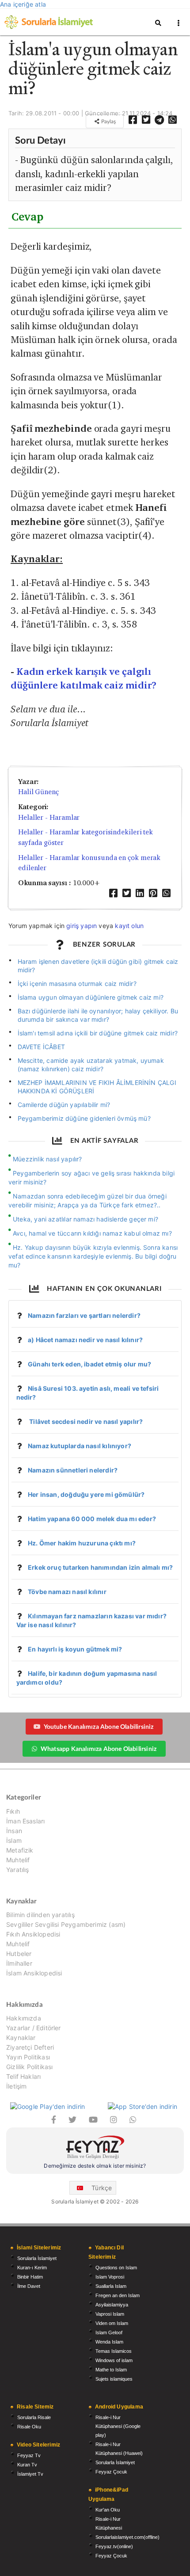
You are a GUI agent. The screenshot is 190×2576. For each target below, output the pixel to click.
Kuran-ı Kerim (32, 2268)
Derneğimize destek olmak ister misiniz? (95, 2166)
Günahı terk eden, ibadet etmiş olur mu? (89, 1364)
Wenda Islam (109, 2342)
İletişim (16, 2086)
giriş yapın (82, 926)
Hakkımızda (24, 2018)
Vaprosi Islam (110, 2314)
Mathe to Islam (111, 2370)
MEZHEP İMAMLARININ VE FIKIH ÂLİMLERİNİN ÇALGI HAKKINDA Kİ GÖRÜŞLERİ (97, 1087)
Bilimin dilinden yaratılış (40, 1915)
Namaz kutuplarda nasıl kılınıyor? (80, 1446)
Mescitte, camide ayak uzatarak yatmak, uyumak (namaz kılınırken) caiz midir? (91, 1065)
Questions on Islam (116, 2268)
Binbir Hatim (30, 2277)
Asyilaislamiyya (112, 2305)
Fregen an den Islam (118, 2295)
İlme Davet (29, 2286)
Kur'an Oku (108, 2510)
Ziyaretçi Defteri (30, 2047)
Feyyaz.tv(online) (114, 2546)
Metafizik (20, 1850)
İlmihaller (19, 1963)
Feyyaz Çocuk (111, 2472)
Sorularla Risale (34, 2417)
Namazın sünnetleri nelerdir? (73, 1470)
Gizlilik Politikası (29, 2067)
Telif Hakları (23, 2076)
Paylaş (108, 121)
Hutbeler (19, 1954)
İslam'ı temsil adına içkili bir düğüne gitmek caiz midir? (98, 1033)
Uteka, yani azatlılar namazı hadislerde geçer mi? (85, 1219)
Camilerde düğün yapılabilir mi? (64, 1105)
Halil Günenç (38, 792)
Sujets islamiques (114, 2379)
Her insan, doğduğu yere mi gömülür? (86, 1494)
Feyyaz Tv (29, 2455)
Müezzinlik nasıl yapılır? (47, 1159)
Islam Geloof (109, 2332)
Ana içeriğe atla (23, 4)
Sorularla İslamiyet (37, 2258)
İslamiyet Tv (30, 2474)
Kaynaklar (21, 2038)
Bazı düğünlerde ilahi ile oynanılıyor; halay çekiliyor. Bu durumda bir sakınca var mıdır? (98, 1015)
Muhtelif (18, 1860)
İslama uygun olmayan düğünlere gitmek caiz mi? (91, 997)
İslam (14, 1840)
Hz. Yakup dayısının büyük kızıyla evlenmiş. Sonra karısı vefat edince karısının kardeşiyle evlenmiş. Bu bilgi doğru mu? (93, 1256)
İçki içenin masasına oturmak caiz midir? (77, 984)
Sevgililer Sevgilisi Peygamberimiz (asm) (66, 1924)
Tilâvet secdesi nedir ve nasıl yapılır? (85, 1421)
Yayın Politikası (28, 2057)
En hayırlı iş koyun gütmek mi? (75, 1649)
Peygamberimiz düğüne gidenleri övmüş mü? (84, 1118)
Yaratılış (18, 1870)
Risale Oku (29, 2427)
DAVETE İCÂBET (41, 1047)
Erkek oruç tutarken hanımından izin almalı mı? (100, 1567)
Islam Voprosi (110, 2277)
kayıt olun (129, 926)
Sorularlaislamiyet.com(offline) (127, 2537)
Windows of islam (114, 2360)
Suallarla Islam (111, 2286)
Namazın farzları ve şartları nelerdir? (84, 1315)
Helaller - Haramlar (49, 817)
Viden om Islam (112, 2323)
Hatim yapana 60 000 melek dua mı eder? (92, 1519)
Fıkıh (13, 1811)
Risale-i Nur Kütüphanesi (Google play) (118, 2426)
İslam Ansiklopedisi (34, 1973)
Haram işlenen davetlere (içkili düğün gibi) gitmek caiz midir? (98, 966)
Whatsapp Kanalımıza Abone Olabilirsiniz (99, 1748)
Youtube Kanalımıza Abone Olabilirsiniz (99, 1726)
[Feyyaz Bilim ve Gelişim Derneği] (95, 2148)
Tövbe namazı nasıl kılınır (67, 1592)
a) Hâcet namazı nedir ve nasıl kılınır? (85, 1340)
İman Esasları (25, 1821)
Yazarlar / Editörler (34, 2028)
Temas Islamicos (114, 2351)
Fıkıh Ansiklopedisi (33, 1934)
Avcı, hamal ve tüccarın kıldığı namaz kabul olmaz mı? (92, 1233)
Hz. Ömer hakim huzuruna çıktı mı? (82, 1543)
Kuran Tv (27, 2465)
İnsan (14, 1831)
